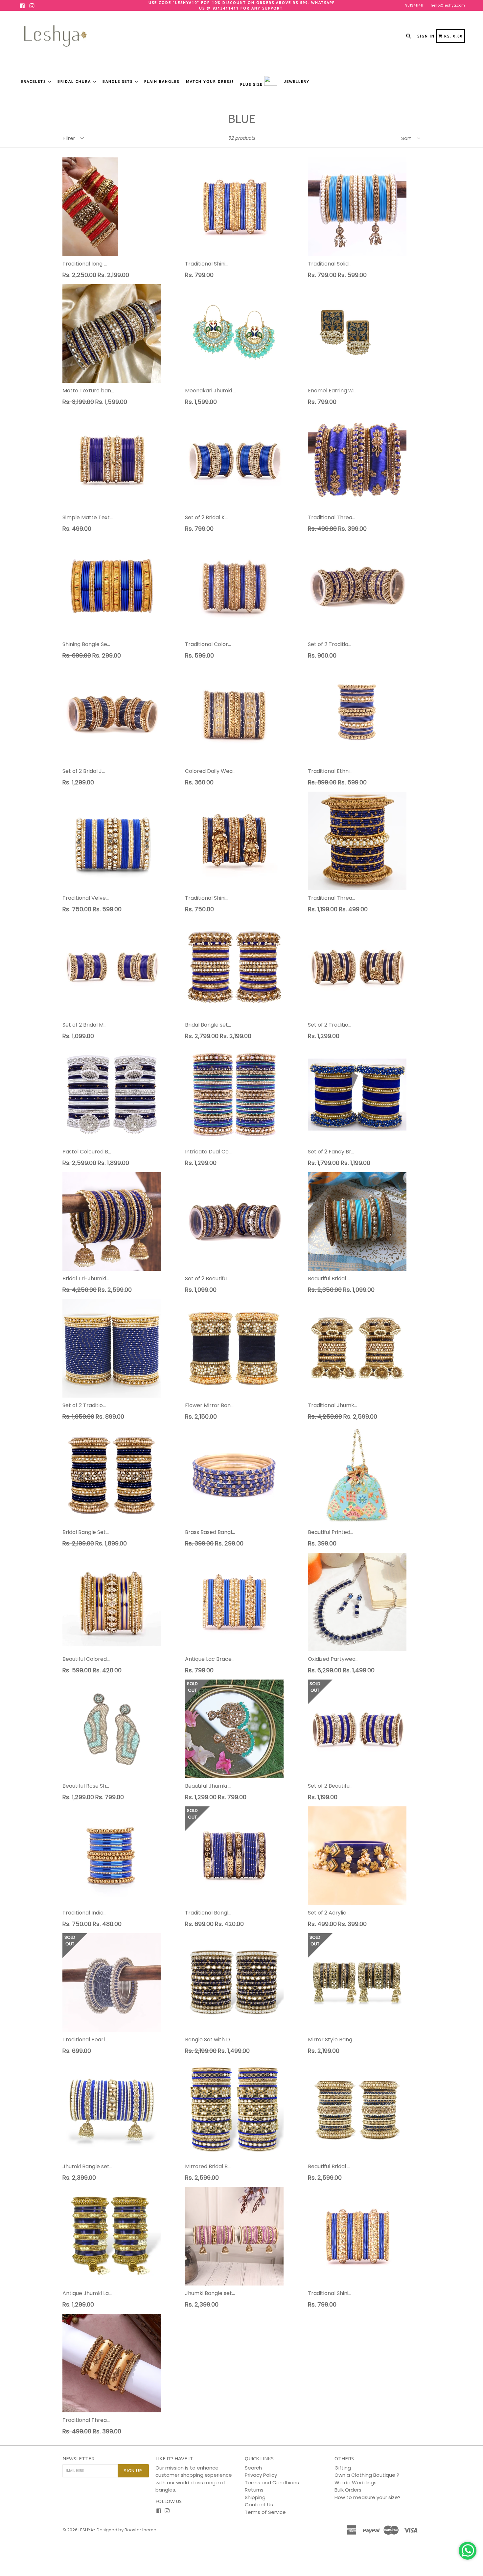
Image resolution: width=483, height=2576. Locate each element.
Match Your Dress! (210, 81)
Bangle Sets (118, 81)
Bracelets (34, 81)
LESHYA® (87, 2530)
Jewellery (297, 81)
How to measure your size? (368, 2497)
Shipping (255, 2497)
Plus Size (252, 84)
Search (253, 2468)
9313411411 (414, 5)
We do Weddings (356, 2483)
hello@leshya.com (448, 5)
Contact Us (259, 2505)
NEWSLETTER (79, 2459)
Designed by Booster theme (126, 2530)
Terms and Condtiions (272, 2483)
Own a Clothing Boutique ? (367, 2475)
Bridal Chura (75, 81)
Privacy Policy (261, 2475)
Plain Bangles (162, 81)
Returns (254, 2490)
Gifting (343, 2468)
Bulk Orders (348, 2490)
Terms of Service (265, 2512)
